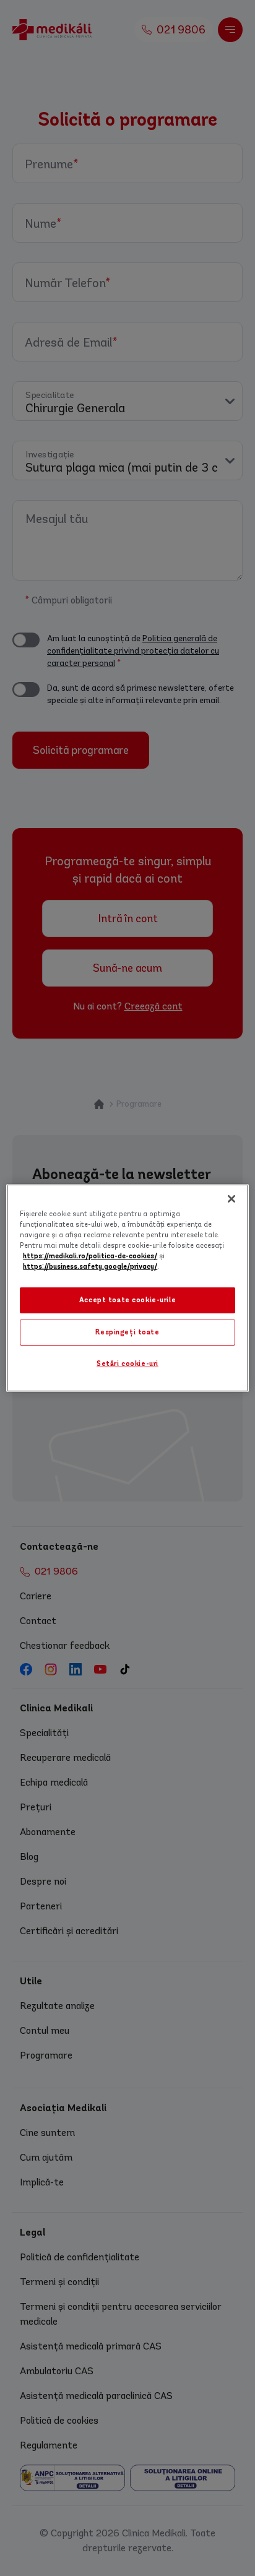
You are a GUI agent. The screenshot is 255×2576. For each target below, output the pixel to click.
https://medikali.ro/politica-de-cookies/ (90, 1256)
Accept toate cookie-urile (127, 1300)
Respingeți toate (127, 1332)
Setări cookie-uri (127, 1364)
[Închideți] (231, 1199)
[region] (127, 1288)
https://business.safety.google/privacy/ (90, 1267)
